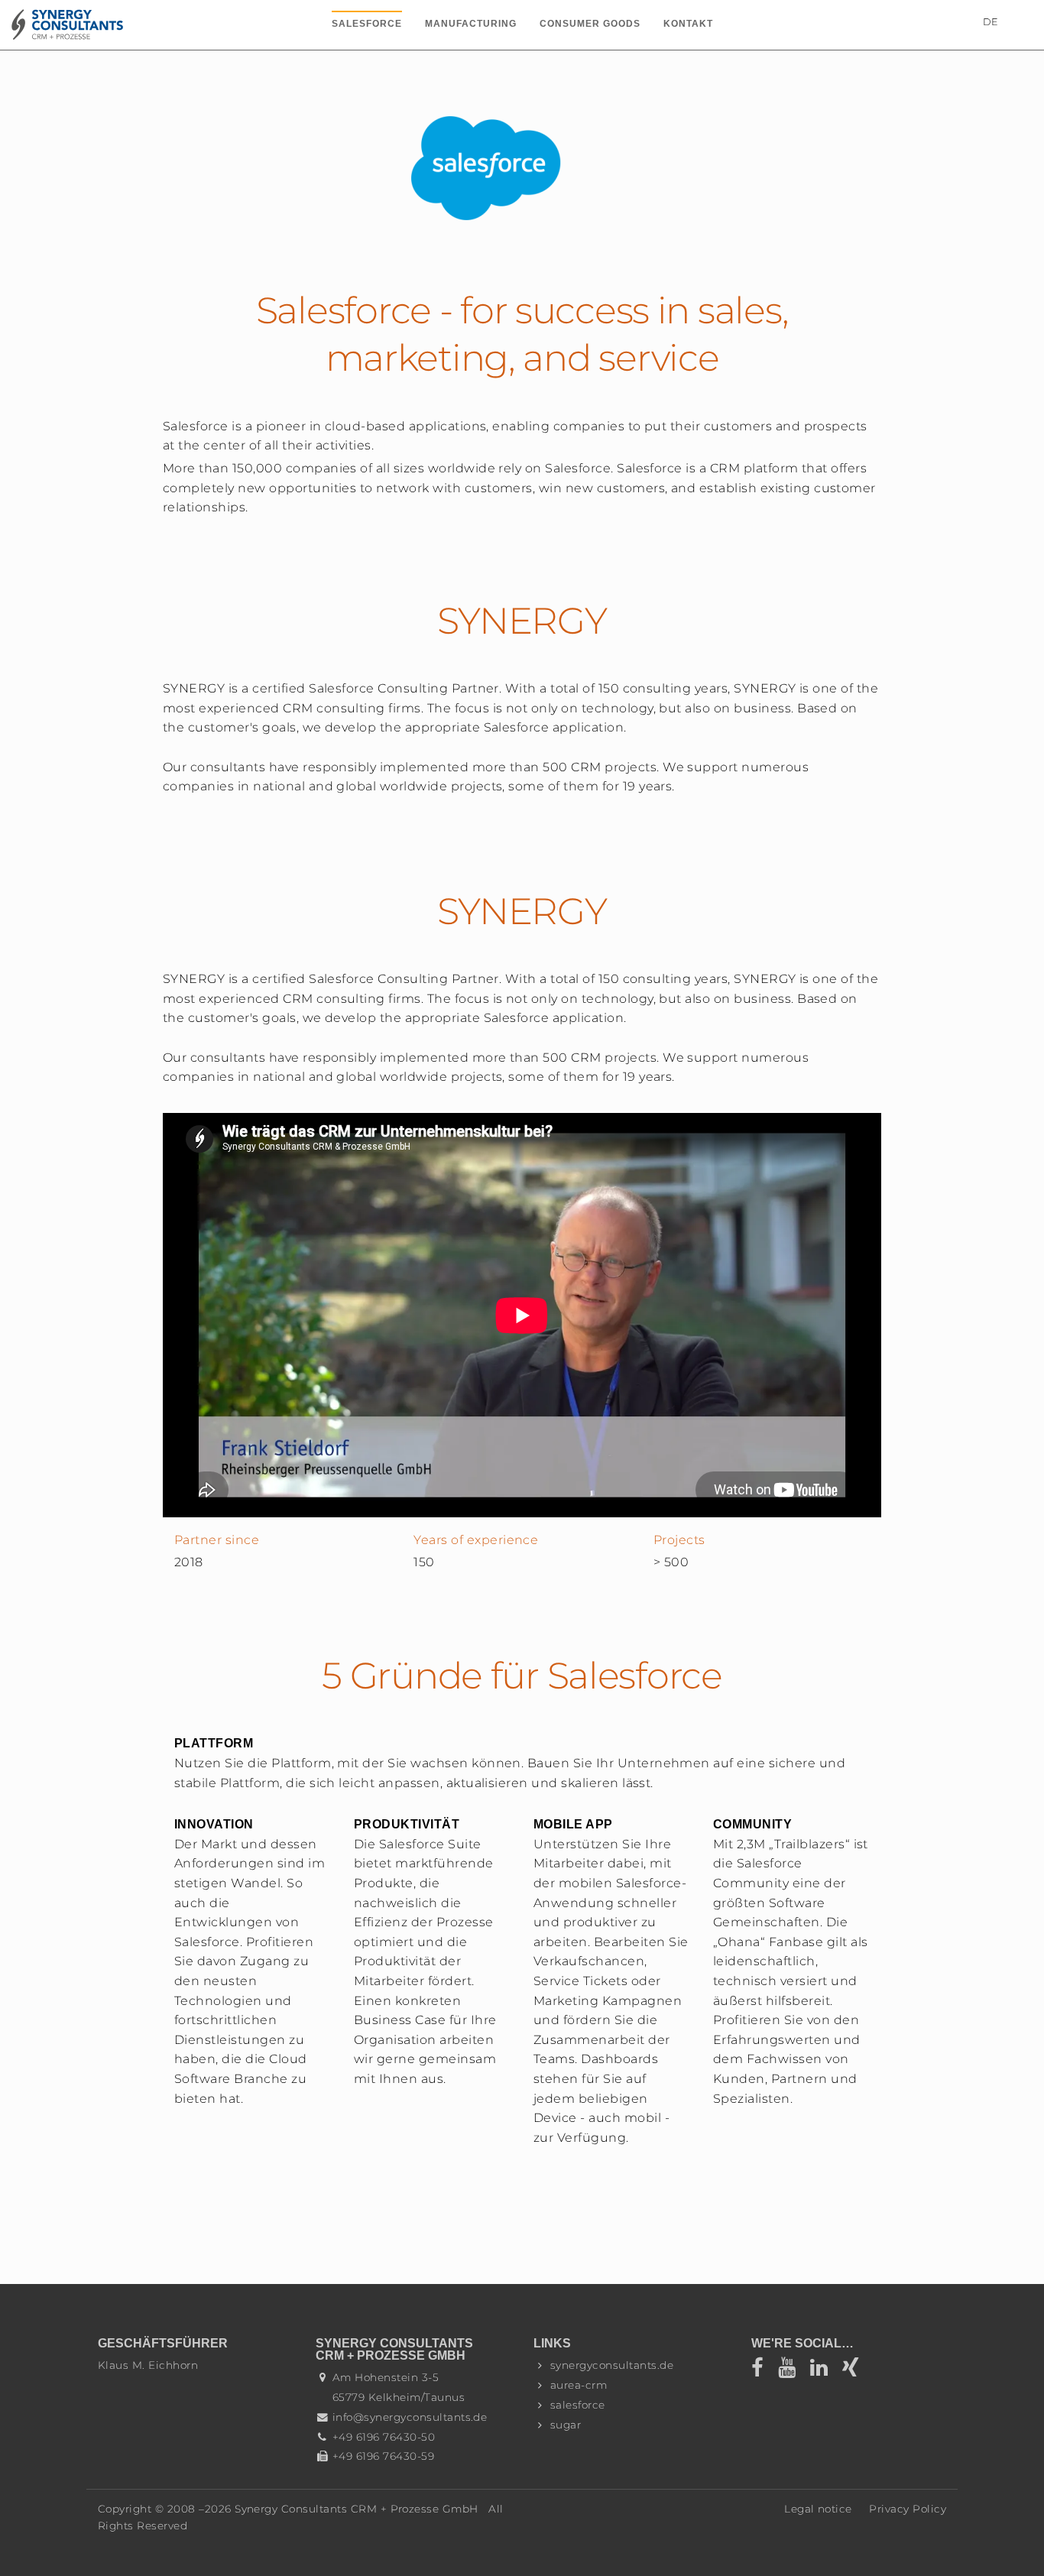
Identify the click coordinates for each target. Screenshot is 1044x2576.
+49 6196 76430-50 (384, 2437)
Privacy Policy (908, 2509)
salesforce (578, 2405)
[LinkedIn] (824, 2371)
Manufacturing (471, 24)
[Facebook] (765, 2371)
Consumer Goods (590, 24)
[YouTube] (792, 2371)
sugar (566, 2425)
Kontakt (688, 24)
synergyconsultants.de (612, 2365)
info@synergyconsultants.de (410, 2417)
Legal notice (818, 2509)
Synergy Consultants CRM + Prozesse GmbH (357, 2509)
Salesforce (367, 24)
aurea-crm (579, 2385)
